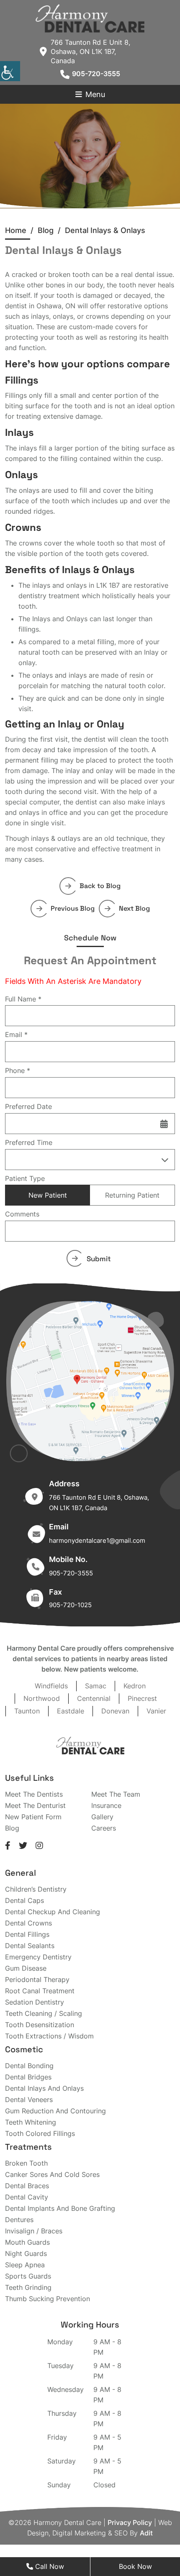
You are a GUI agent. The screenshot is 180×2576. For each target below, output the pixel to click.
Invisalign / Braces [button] (34, 2231)
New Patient (48, 1195)
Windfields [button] (51, 1686)
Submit (99, 1259)
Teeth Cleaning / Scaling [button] (44, 2013)
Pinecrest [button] (142, 1698)
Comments (22, 1214)
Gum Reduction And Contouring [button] (55, 2111)
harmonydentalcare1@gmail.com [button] (97, 1540)
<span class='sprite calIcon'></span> (164, 1124)
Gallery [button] (102, 1817)
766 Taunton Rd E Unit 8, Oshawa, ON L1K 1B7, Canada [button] (90, 51)
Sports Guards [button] (28, 2276)
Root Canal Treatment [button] (40, 1991)
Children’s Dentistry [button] (36, 1889)
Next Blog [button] (134, 908)
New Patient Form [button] (33, 1817)
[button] (90, 18)
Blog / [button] (51, 230)
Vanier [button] (156, 1711)
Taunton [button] (27, 1711)
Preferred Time (29, 1142)
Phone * (18, 1070)
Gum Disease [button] (26, 1968)
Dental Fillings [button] (27, 1934)
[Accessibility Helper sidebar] (10, 71)
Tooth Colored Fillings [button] (40, 2133)
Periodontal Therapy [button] (37, 1979)
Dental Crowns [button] (28, 1923)
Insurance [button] (106, 1805)
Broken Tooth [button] (26, 2163)
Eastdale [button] (71, 1711)
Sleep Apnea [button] (25, 2265)
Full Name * (23, 999)
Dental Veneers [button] (29, 2100)
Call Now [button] (49, 2566)
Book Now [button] (135, 2566)
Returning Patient (132, 1195)
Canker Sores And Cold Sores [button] (52, 2174)
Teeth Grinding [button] (28, 2287)
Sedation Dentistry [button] (35, 2002)
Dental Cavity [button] (27, 2197)
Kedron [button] (135, 1686)
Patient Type (25, 1178)
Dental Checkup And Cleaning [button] (53, 1912)
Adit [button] (146, 2533)
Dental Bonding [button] (29, 2066)
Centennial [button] (94, 1698)
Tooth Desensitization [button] (40, 2025)
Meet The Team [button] (116, 1794)
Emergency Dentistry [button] (38, 1957)
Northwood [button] (42, 1698)
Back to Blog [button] (100, 886)
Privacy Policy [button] (130, 2522)
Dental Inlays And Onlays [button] (44, 2088)
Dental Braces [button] (27, 2186)
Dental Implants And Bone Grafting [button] (60, 2208)
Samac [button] (96, 1686)
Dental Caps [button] (24, 1900)
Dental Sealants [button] (30, 1946)
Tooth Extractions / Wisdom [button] (49, 2036)
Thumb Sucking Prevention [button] (48, 2299)
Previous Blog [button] (73, 908)
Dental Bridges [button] (28, 2077)
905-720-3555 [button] (96, 74)
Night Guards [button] (26, 2253)
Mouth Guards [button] (27, 2242)
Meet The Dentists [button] (34, 1794)
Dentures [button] (19, 2220)
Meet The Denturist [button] (35, 1805)
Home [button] (16, 230)
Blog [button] (12, 1828)
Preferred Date (28, 1106)
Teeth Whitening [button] (31, 2122)
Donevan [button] (115, 1711)
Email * (16, 1034)
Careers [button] (104, 1828)
